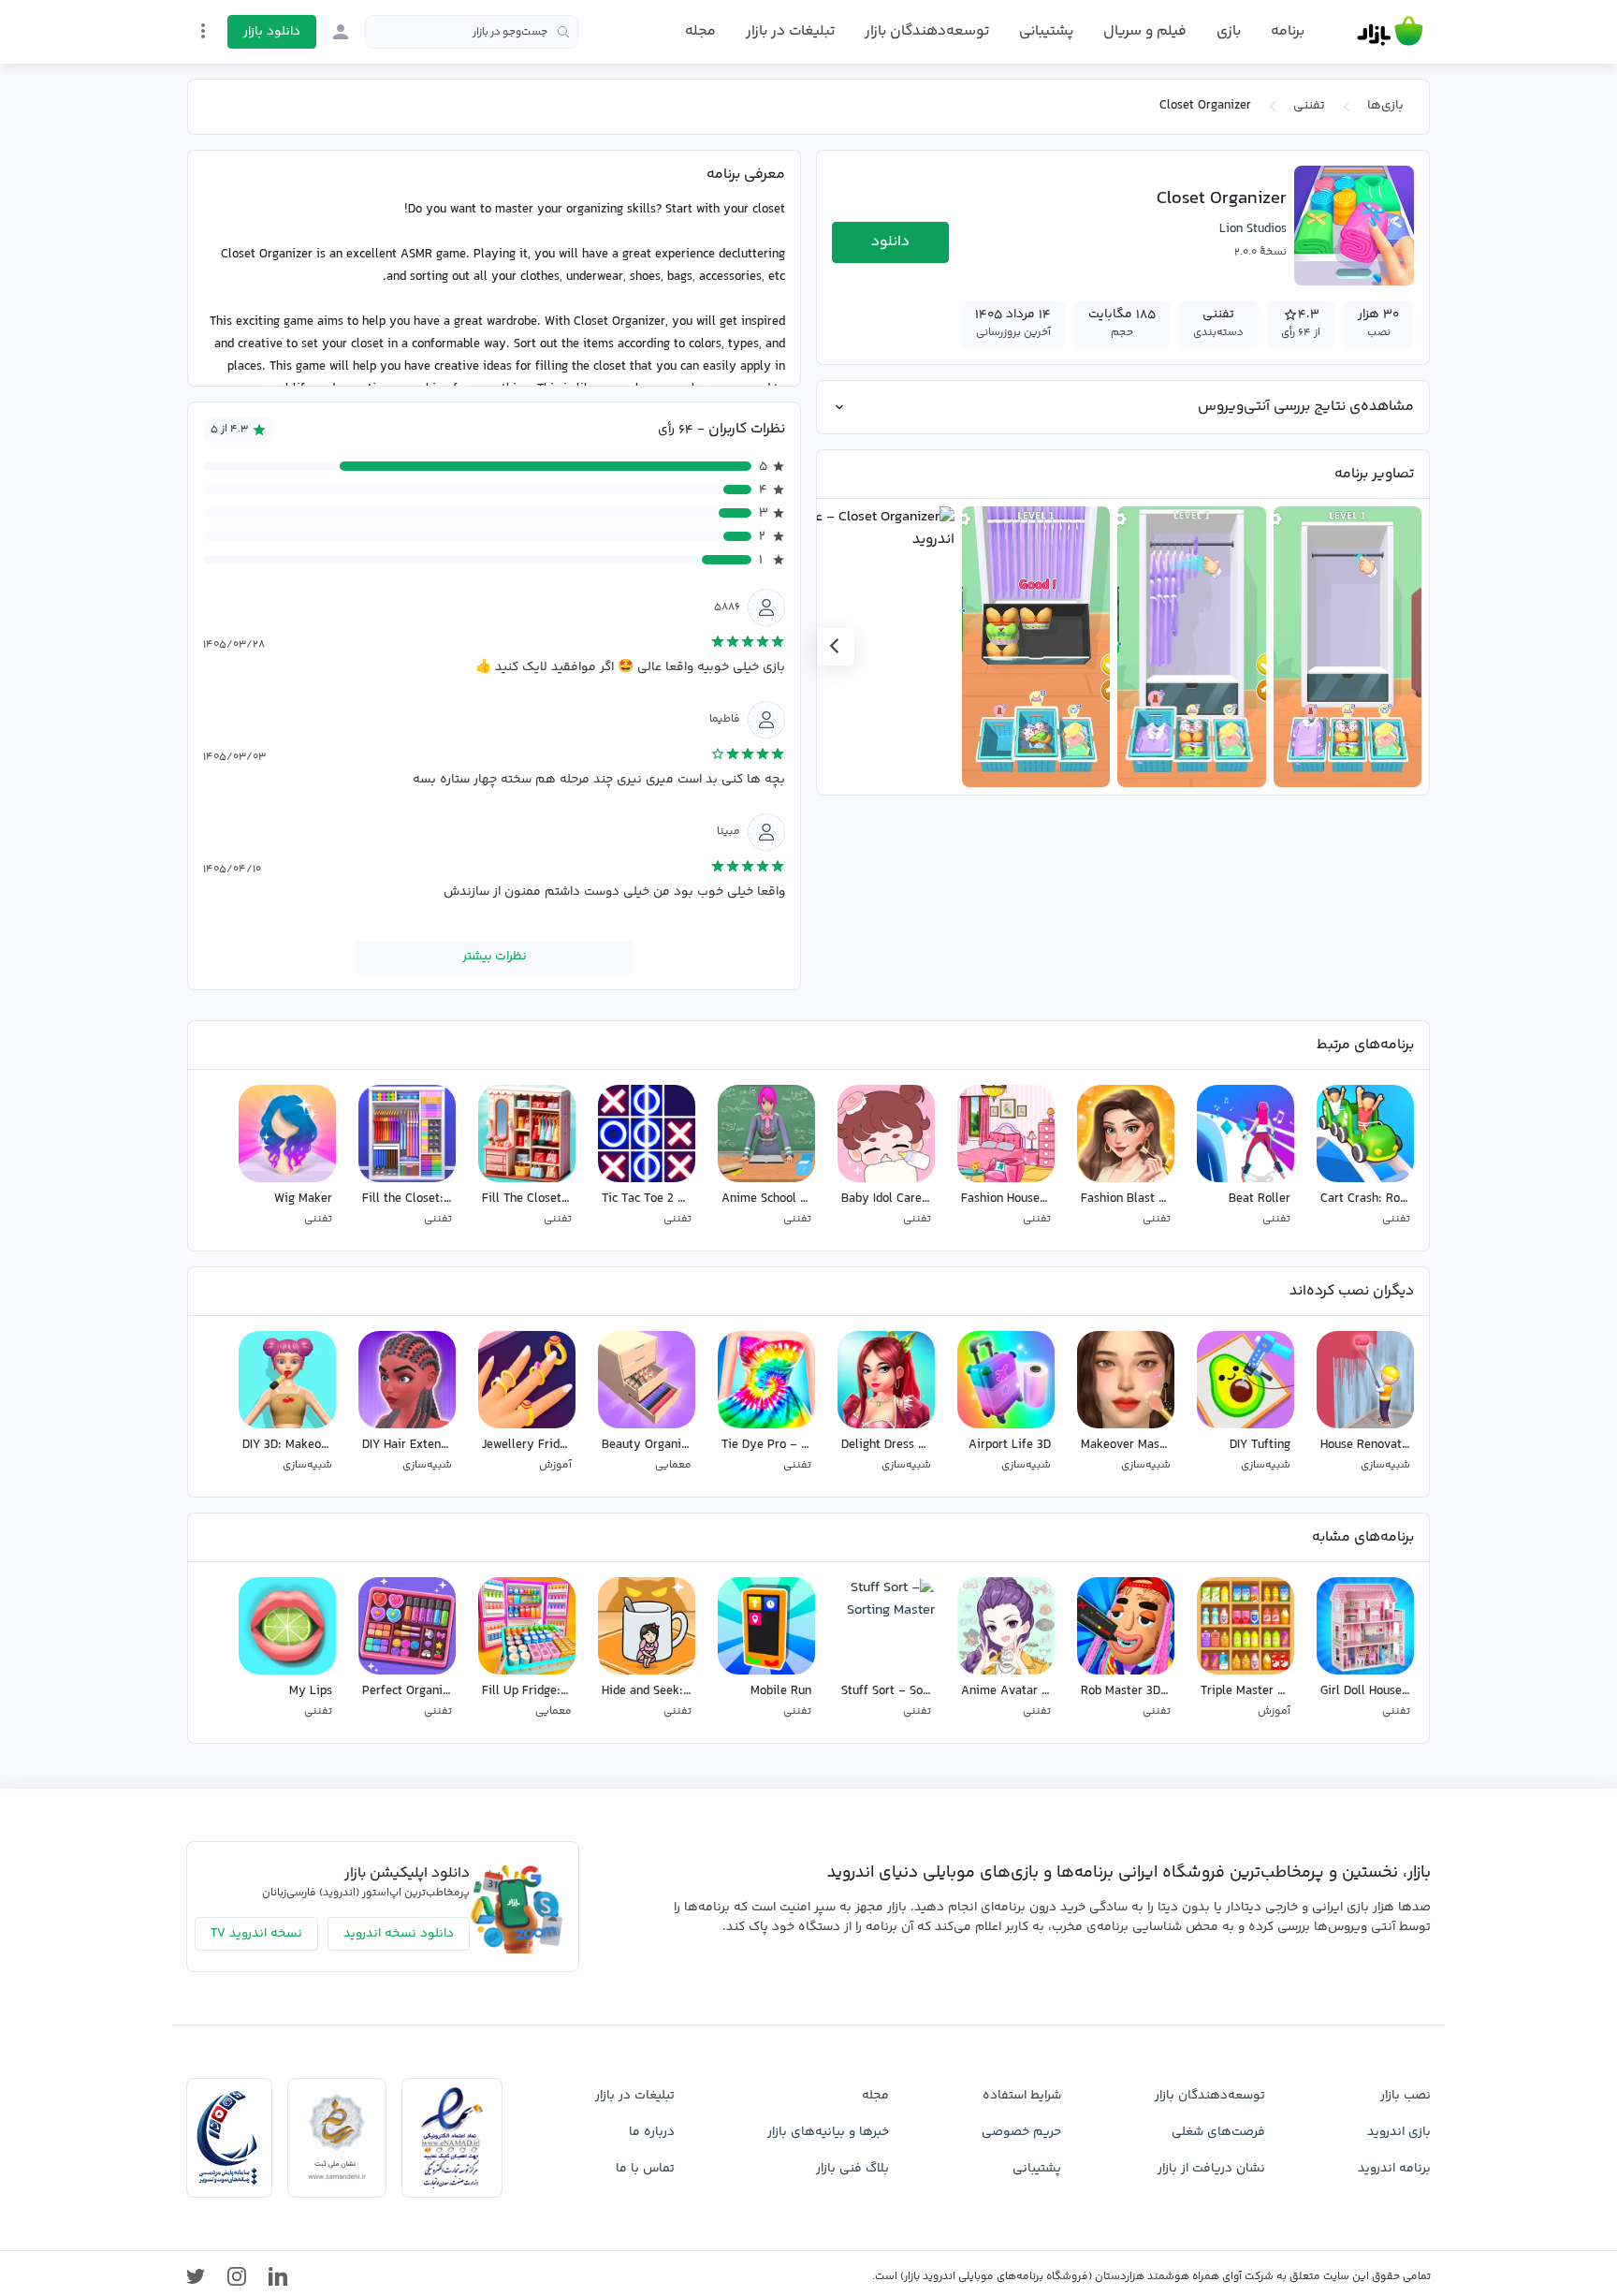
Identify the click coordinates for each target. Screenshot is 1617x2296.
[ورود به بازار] (341, 32)
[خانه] (1390, 32)
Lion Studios (1253, 229)
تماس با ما (645, 2169)
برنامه (1288, 32)
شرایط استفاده (1022, 2096)
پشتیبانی (1046, 31)
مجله (700, 31)
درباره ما (652, 2132)
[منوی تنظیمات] (203, 31)
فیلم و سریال (1145, 31)
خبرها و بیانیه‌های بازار (828, 2132)
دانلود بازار (272, 32)
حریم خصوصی (1021, 2132)
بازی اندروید (1399, 2132)
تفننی (1309, 106)
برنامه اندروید (1394, 2169)
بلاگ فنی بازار (852, 2169)
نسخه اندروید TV (256, 1934)
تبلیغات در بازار (790, 31)
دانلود (890, 242)
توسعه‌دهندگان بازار (927, 31)
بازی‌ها (1385, 106)
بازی (1229, 32)
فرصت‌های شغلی (1218, 2132)
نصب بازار (1406, 2096)
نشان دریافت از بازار (1211, 2169)
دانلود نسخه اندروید (399, 1934)
